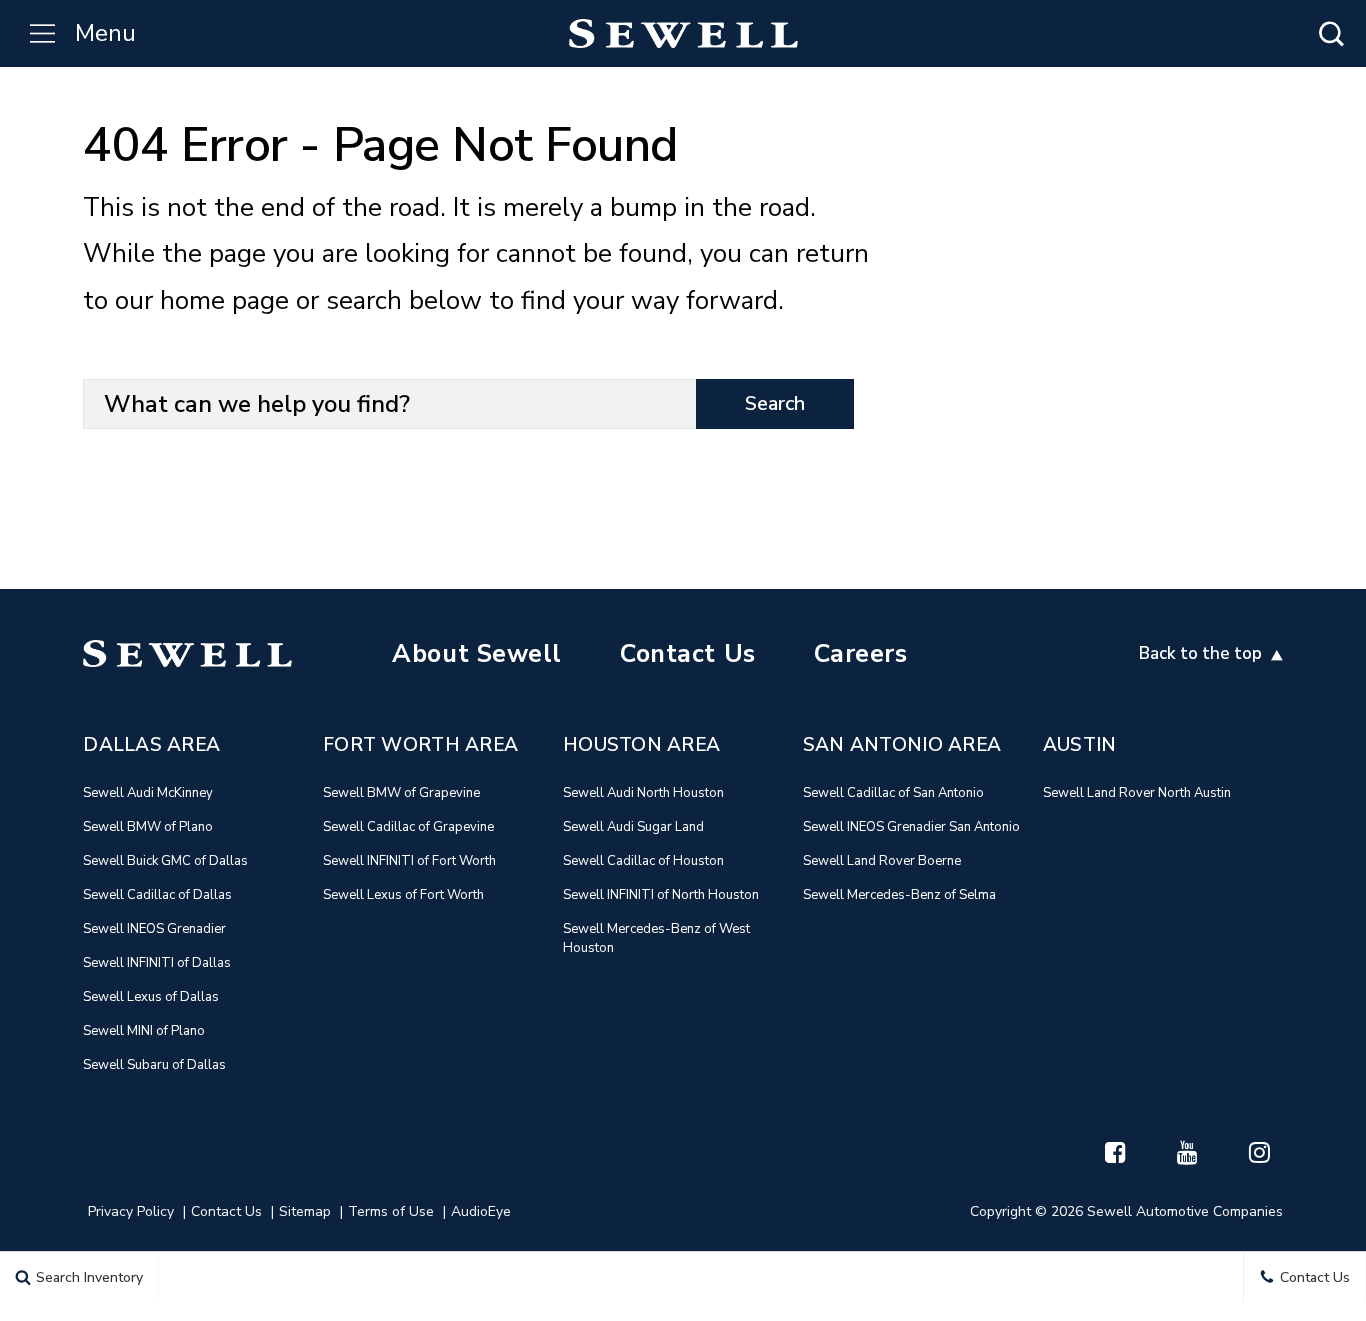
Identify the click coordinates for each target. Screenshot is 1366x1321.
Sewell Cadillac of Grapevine (408, 827)
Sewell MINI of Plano (144, 1031)
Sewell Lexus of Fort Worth (403, 895)
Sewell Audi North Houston (643, 793)
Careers (861, 654)
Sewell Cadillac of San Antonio (893, 793)
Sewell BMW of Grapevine (401, 793)
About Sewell (477, 654)
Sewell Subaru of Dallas (154, 1065)
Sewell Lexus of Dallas (151, 997)
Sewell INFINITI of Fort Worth (409, 861)
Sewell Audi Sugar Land (633, 827)
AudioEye (481, 1211)
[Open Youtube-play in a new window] (1188, 1152)
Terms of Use (391, 1211)
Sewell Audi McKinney (148, 793)
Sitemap (305, 1211)
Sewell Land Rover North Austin (1137, 793)
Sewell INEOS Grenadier (154, 929)
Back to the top (1202, 653)
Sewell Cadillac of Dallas (157, 895)
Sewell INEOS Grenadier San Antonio (911, 827)
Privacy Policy (131, 1211)
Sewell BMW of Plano (148, 827)
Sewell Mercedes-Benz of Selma (899, 895)
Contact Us (688, 654)
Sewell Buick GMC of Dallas (165, 861)
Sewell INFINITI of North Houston (661, 895)
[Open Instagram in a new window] (1260, 1152)
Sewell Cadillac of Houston (643, 861)
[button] (1331, 33)
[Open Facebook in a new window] (1116, 1152)
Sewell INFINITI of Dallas (157, 963)
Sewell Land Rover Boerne (882, 861)
